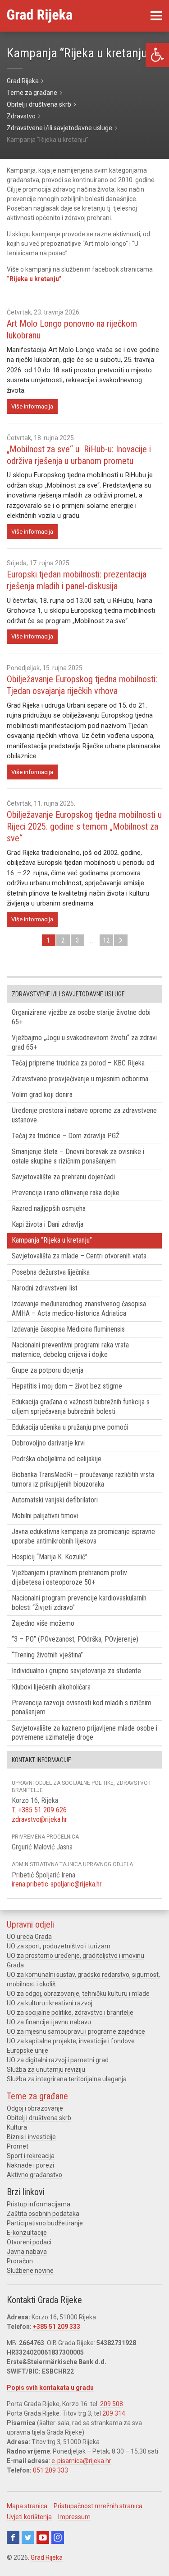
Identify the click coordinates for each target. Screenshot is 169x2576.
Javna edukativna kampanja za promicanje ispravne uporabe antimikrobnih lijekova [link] (83, 1536)
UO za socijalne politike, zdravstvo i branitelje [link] (70, 2013)
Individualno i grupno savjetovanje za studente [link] (76, 1671)
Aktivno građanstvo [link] (34, 2175)
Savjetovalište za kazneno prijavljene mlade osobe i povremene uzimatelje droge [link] (84, 1733)
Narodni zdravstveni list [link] (45, 1288)
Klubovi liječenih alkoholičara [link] (51, 1687)
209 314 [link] (114, 2413)
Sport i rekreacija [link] (31, 2156)
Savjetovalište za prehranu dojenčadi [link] (63, 1177)
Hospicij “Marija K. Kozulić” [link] (50, 1557)
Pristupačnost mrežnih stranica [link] (98, 2506)
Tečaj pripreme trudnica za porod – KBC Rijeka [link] (78, 1063)
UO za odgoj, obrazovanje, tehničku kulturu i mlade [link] (78, 1994)
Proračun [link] (20, 2261)
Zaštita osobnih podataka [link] (43, 2214)
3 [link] (77, 940)
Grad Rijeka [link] (47, 2557)
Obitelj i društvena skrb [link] (39, 2118)
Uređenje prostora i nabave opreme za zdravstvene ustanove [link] (84, 1115)
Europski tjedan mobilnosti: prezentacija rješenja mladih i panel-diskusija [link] (77, 580)
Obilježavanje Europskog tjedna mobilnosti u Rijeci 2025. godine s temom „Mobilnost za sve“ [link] (84, 826)
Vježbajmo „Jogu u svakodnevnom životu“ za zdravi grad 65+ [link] (84, 1042)
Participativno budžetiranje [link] (45, 2223)
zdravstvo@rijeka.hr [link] (39, 1819)
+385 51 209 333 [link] (57, 2327)
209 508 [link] (112, 2404)
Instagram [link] (58, 2538)
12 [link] (106, 940)
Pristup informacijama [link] (39, 2204)
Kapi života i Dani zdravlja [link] (48, 1224)
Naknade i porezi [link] (30, 2165)
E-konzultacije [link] (27, 2233)
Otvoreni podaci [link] (29, 2242)
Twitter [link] (28, 2538)
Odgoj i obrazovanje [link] (35, 2108)
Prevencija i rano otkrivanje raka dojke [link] (66, 1193)
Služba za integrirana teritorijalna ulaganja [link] (67, 2079)
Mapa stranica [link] (27, 2506)
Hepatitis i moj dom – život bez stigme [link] (67, 1386)
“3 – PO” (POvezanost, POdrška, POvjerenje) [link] (75, 1639)
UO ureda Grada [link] (29, 1937)
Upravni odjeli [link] (30, 1924)
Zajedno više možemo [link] (43, 1623)
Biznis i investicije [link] (31, 2137)
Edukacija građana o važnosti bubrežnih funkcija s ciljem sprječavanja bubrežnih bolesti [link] (81, 1407)
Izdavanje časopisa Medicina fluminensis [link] (68, 1329)
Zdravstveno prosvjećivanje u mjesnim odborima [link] (80, 1079)
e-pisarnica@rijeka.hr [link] (81, 2461)
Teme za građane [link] (37, 2096)
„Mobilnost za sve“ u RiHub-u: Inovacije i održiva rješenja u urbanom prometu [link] (79, 455)
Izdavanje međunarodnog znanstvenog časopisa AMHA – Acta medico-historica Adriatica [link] (79, 1309)
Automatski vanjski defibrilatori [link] (55, 1500)
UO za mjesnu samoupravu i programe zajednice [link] (76, 2032)
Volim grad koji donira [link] (42, 1095)
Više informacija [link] (32, 406)
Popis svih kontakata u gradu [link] (50, 2388)
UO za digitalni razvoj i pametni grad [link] (58, 2060)
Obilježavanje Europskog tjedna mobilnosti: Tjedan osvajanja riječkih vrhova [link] (82, 685)
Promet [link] (18, 2146)
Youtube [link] (43, 2538)
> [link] (121, 940)
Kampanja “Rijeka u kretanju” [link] (52, 1240)
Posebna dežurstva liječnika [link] (51, 1272)
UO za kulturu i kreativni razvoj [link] (50, 2003)
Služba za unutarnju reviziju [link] (46, 2069)
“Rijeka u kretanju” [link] (35, 279)
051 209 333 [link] (50, 2470)
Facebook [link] (13, 2538)
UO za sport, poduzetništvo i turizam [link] (59, 1946)
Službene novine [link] (30, 2271)
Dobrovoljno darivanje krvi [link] (48, 1443)
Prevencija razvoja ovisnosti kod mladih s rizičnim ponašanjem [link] (82, 1708)
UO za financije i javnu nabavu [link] (49, 2022)
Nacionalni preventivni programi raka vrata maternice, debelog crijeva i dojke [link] (70, 1350)
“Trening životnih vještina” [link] (47, 1655)
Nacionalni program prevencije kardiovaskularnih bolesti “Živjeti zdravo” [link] (79, 1603)
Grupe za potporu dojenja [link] (48, 1370)
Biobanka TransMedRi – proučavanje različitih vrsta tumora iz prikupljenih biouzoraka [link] (83, 1479)
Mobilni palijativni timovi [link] (45, 1516)
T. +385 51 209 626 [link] (39, 1810)
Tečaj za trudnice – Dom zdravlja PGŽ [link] (66, 1136)
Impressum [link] (74, 2517)
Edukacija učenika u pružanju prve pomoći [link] (70, 1427)
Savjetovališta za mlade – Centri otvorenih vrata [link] (79, 1256)
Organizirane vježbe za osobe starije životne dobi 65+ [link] (81, 1017)
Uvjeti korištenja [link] (29, 2517)
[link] (157, 55)
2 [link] (63, 940)
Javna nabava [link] (27, 2252)
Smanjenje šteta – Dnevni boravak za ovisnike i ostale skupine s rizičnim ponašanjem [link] (78, 1156)
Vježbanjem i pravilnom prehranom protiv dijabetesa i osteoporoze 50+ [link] (69, 1577)
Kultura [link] (17, 2127)
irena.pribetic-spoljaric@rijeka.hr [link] (57, 1884)
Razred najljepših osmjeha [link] (49, 1208)
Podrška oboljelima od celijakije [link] (57, 1459)
